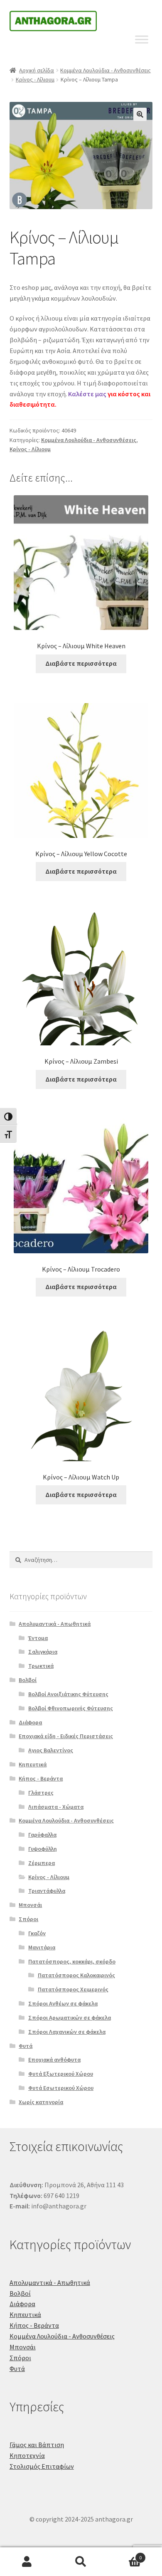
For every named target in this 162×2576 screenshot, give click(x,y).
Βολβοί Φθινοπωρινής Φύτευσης (71, 1708)
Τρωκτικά (41, 1666)
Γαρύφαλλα (42, 1835)
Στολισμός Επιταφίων (42, 2466)
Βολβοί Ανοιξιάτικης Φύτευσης (68, 1694)
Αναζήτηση (81, 2562)
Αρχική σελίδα (37, 70)
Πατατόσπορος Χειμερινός (73, 1989)
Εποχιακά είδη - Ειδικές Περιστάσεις (66, 1736)
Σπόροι (28, 1919)
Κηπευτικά (33, 1764)
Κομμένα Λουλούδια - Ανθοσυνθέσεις (106, 70)
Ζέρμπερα (42, 1863)
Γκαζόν (37, 1933)
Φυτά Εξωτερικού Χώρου (61, 2074)
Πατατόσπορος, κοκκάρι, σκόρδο (72, 1961)
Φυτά (26, 2046)
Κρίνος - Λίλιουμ (35, 79)
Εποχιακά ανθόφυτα (54, 2060)
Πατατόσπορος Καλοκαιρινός (76, 1975)
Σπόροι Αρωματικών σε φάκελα (70, 2018)
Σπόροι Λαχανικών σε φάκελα (67, 2032)
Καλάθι (125, 2555)
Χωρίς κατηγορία (41, 2102)
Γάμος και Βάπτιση (37, 2445)
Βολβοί (28, 1680)
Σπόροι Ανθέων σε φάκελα (63, 2003)
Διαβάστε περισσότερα (81, 663)
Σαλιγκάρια (43, 1652)
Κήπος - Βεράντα (41, 1778)
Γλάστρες (41, 1793)
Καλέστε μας (87, 394)
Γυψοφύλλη (43, 1849)
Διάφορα (30, 1722)
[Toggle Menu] (142, 39)
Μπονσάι (30, 1905)
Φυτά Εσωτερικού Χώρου (61, 2088)
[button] (140, 114)
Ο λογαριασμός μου (27, 2562)
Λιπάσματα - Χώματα (56, 1807)
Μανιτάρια (42, 1947)
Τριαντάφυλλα (47, 1891)
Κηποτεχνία (27, 2455)
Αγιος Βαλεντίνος (51, 1750)
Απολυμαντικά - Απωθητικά (55, 1624)
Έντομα (38, 1638)
